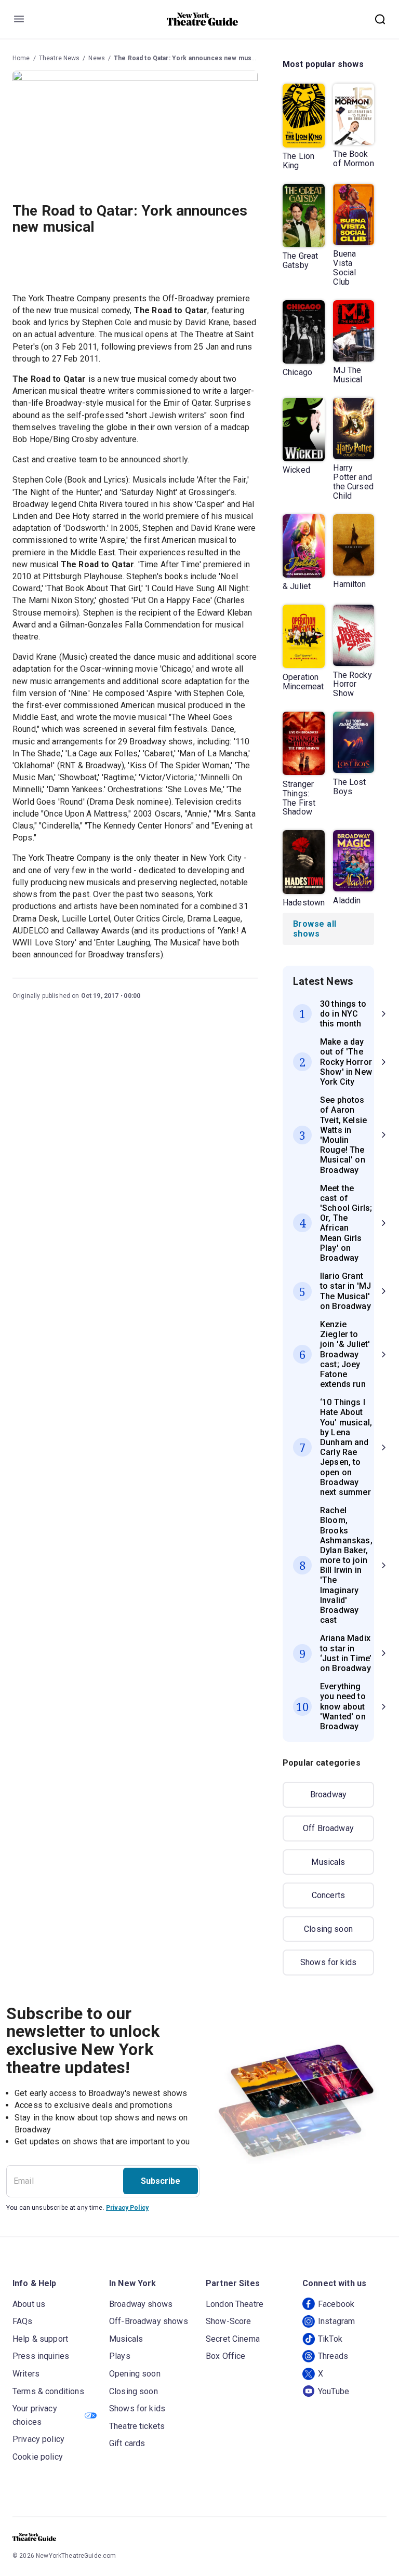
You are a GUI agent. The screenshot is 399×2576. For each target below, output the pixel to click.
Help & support (40, 2339)
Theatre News (59, 58)
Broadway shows (141, 2304)
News (97, 58)
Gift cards (127, 2443)
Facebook (336, 2304)
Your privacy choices (35, 2415)
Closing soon (328, 1929)
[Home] (203, 19)
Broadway (328, 1794)
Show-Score (229, 2321)
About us (29, 2304)
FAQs (23, 2321)
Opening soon (135, 2374)
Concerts (328, 1895)
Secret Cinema (233, 2339)
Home (21, 58)
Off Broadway (328, 1828)
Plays (120, 2356)
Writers (26, 2374)
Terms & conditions (48, 2391)
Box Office (226, 2356)
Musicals (328, 1862)
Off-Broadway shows (149, 2321)
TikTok (330, 2339)
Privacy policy (38, 2439)
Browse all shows (315, 929)
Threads (333, 2356)
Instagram (336, 2321)
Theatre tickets (137, 2426)
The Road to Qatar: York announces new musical (188, 58)
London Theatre (235, 2304)
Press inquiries (41, 2356)
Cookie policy (38, 2457)
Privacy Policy (127, 2208)
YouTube (334, 2391)
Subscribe (161, 2181)
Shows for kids (328, 1962)
